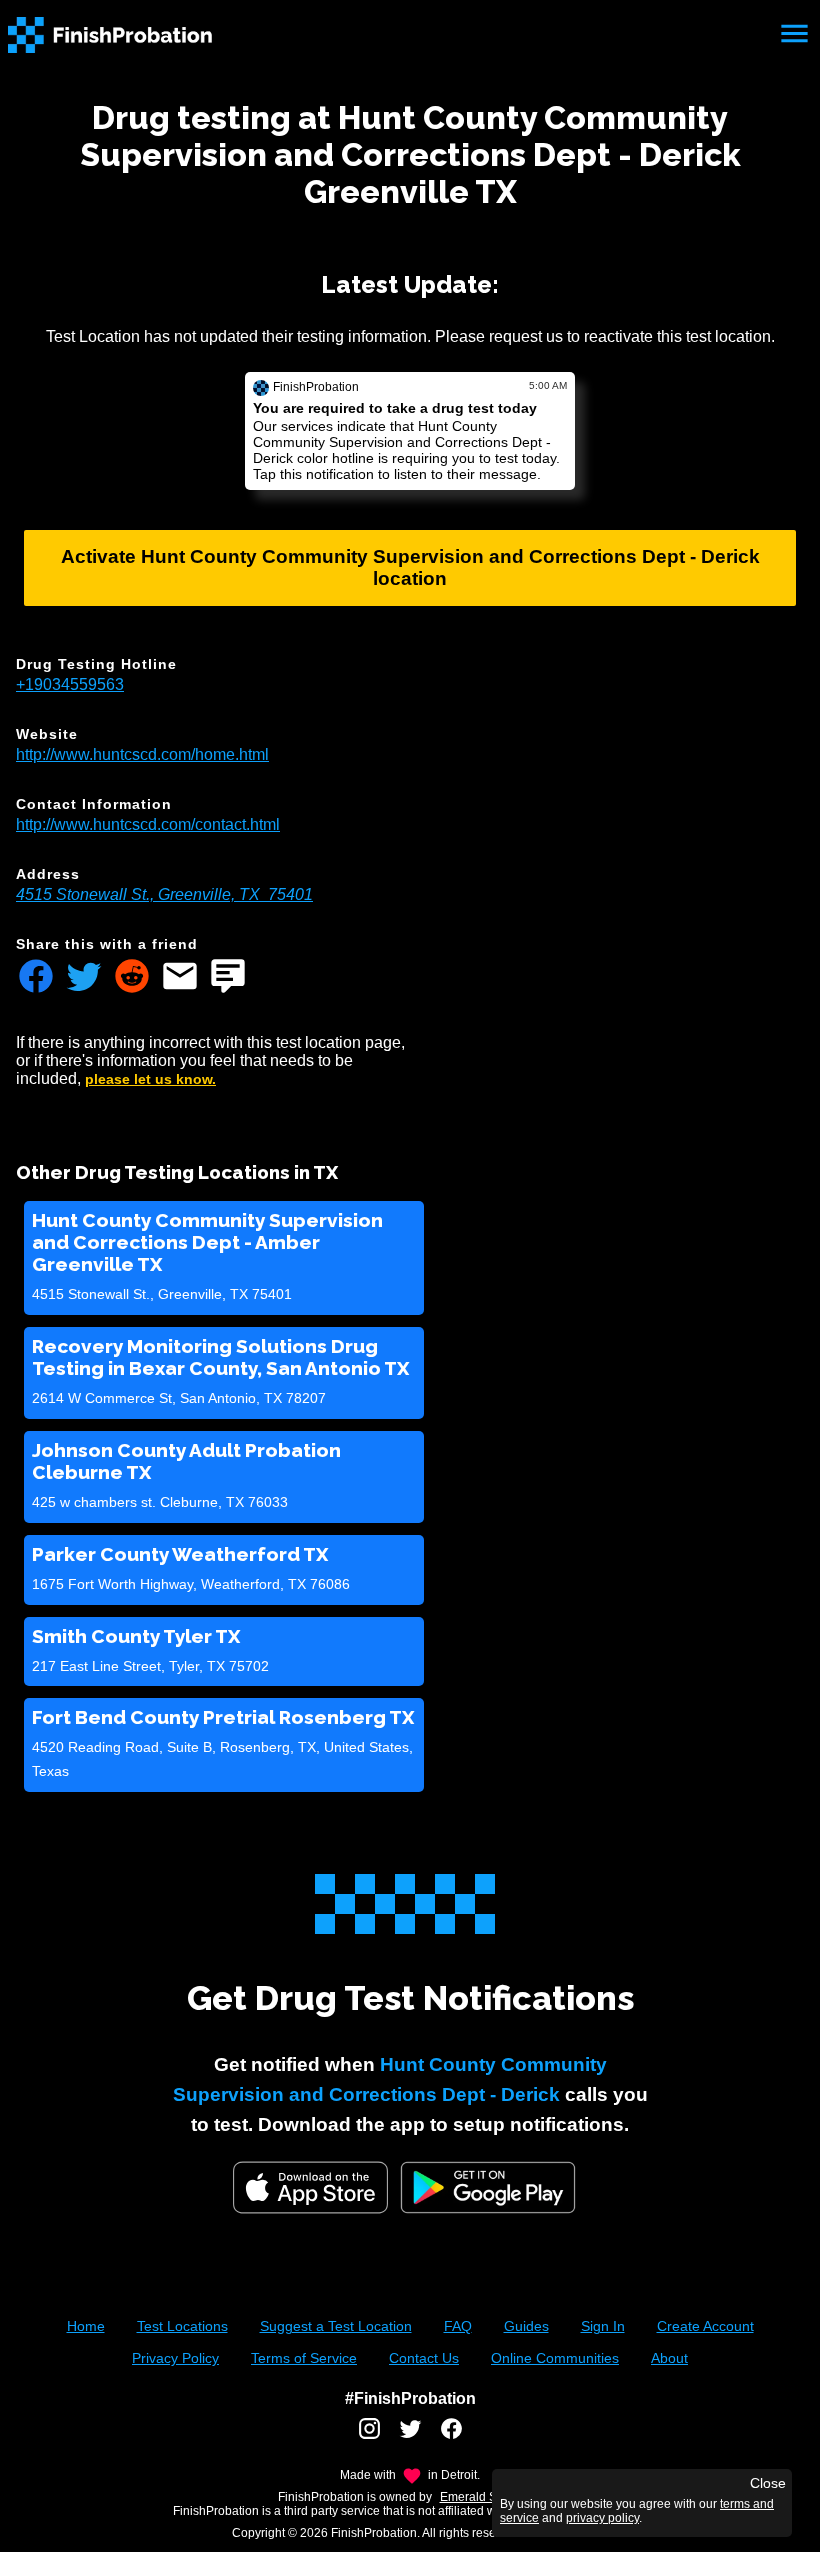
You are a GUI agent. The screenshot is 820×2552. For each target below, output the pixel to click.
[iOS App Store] (310, 2187)
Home (86, 2326)
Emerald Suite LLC (491, 2497)
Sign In (603, 2326)
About (669, 2358)
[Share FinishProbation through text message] (228, 978)
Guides (526, 2326)
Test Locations (182, 2326)
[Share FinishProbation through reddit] (132, 978)
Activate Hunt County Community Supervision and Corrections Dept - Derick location (410, 567)
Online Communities (555, 2358)
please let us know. (150, 1079)
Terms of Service (304, 2358)
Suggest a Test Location (336, 2326)
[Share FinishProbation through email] (180, 978)
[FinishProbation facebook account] (451, 2436)
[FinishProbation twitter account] (410, 2436)
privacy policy (602, 2518)
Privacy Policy (175, 2358)
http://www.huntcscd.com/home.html (142, 754)
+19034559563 (70, 684)
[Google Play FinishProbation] (488, 2189)
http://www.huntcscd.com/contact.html (148, 824)
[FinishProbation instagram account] (369, 2436)
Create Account (705, 2326)
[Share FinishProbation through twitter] (84, 978)
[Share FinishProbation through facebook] (36, 978)
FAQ (458, 2326)
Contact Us (424, 2358)
